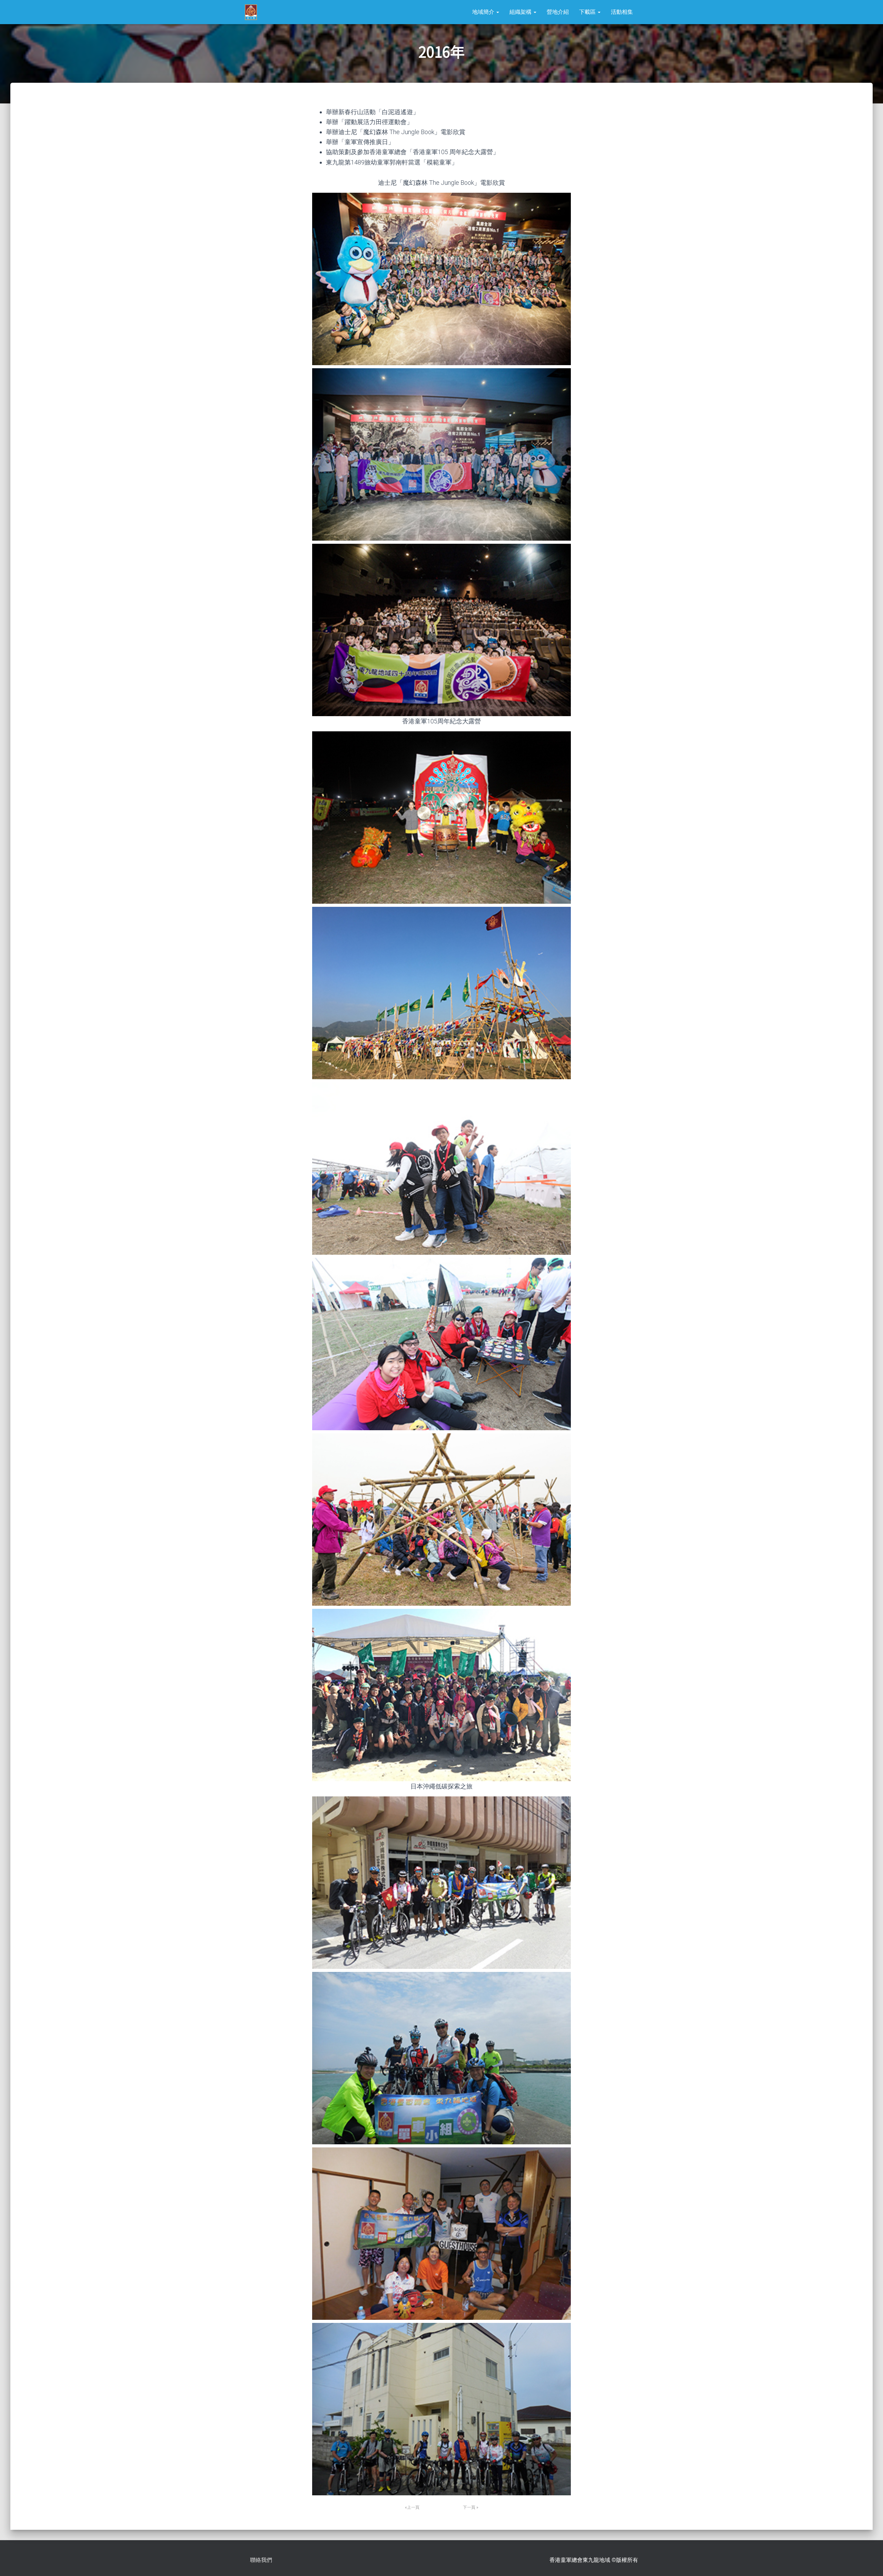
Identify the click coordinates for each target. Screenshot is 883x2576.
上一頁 (413, 2507)
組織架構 (521, 12)
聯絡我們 (261, 2560)
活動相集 (622, 12)
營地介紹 (558, 12)
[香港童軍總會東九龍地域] (251, 12)
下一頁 (469, 2507)
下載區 (588, 12)
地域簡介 (484, 12)
